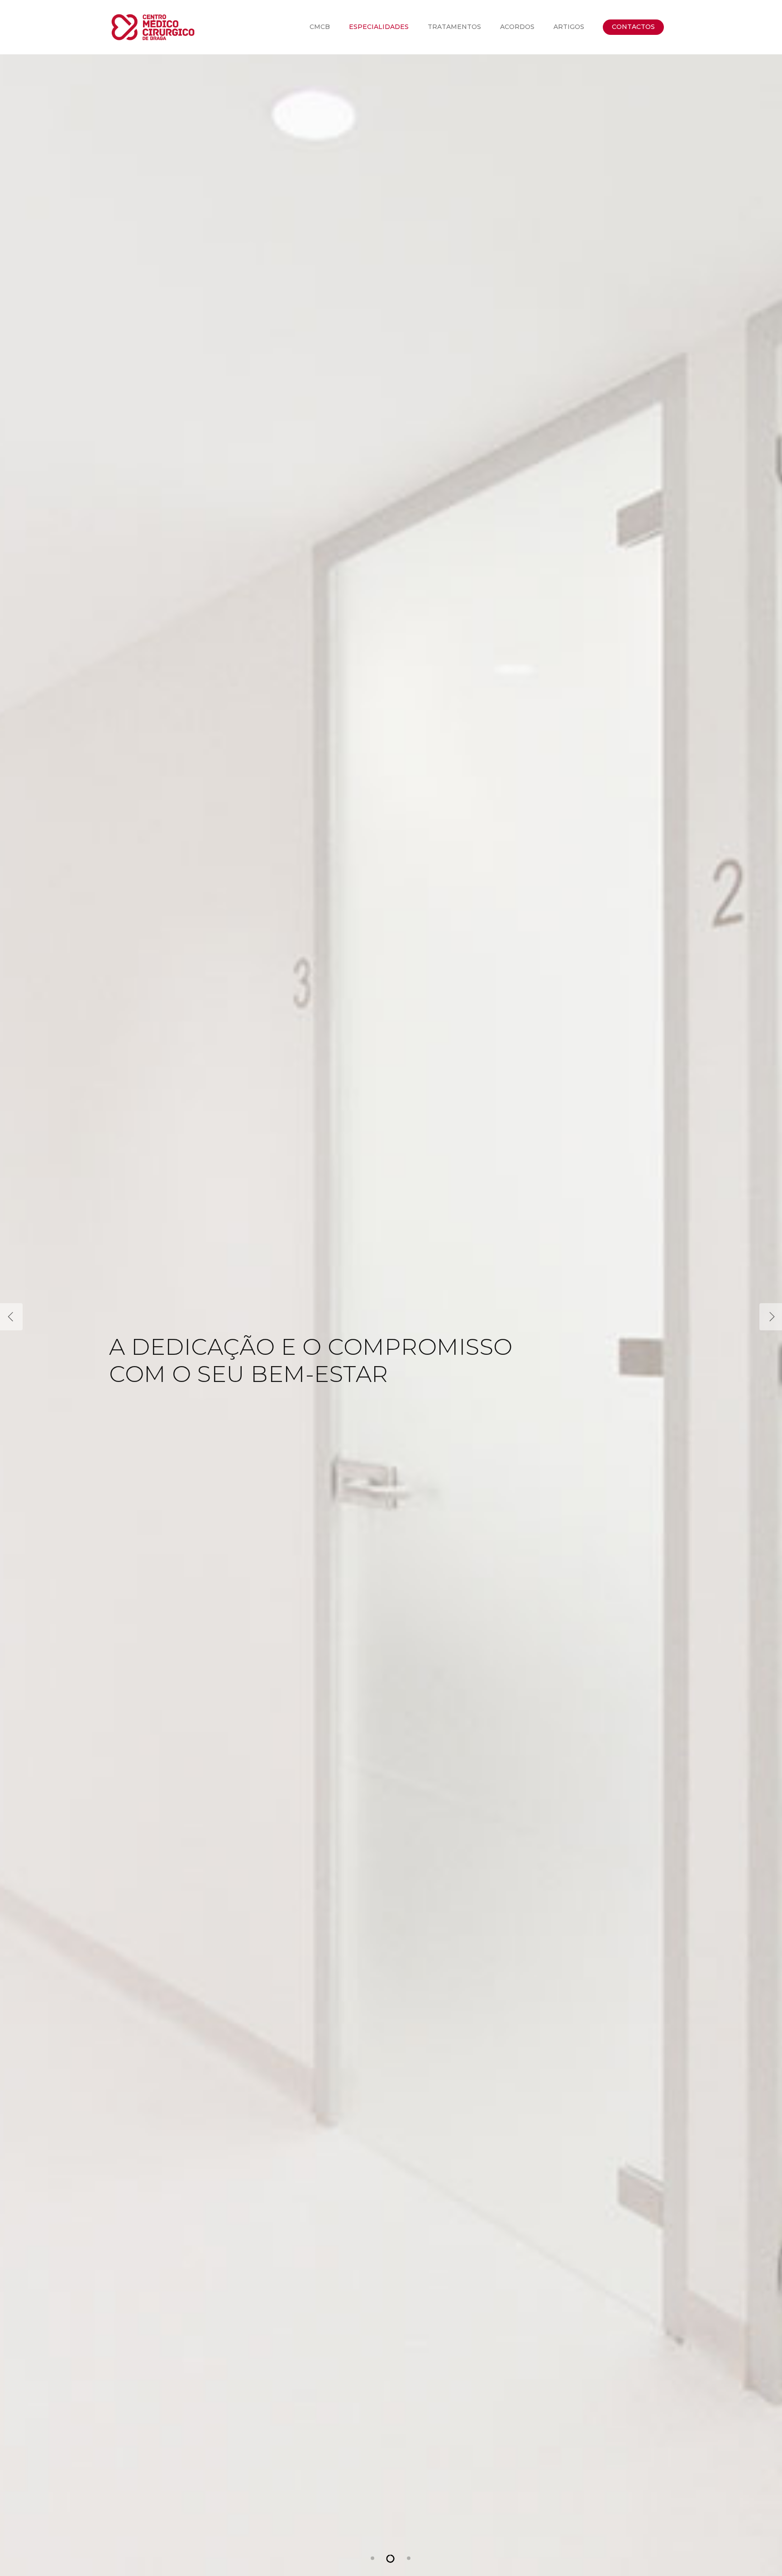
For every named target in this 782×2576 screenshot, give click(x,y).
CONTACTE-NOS (207, 1370)
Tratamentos (454, 27)
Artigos (569, 27)
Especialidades (379, 27)
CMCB (320, 27)
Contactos (633, 27)
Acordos (517, 27)
